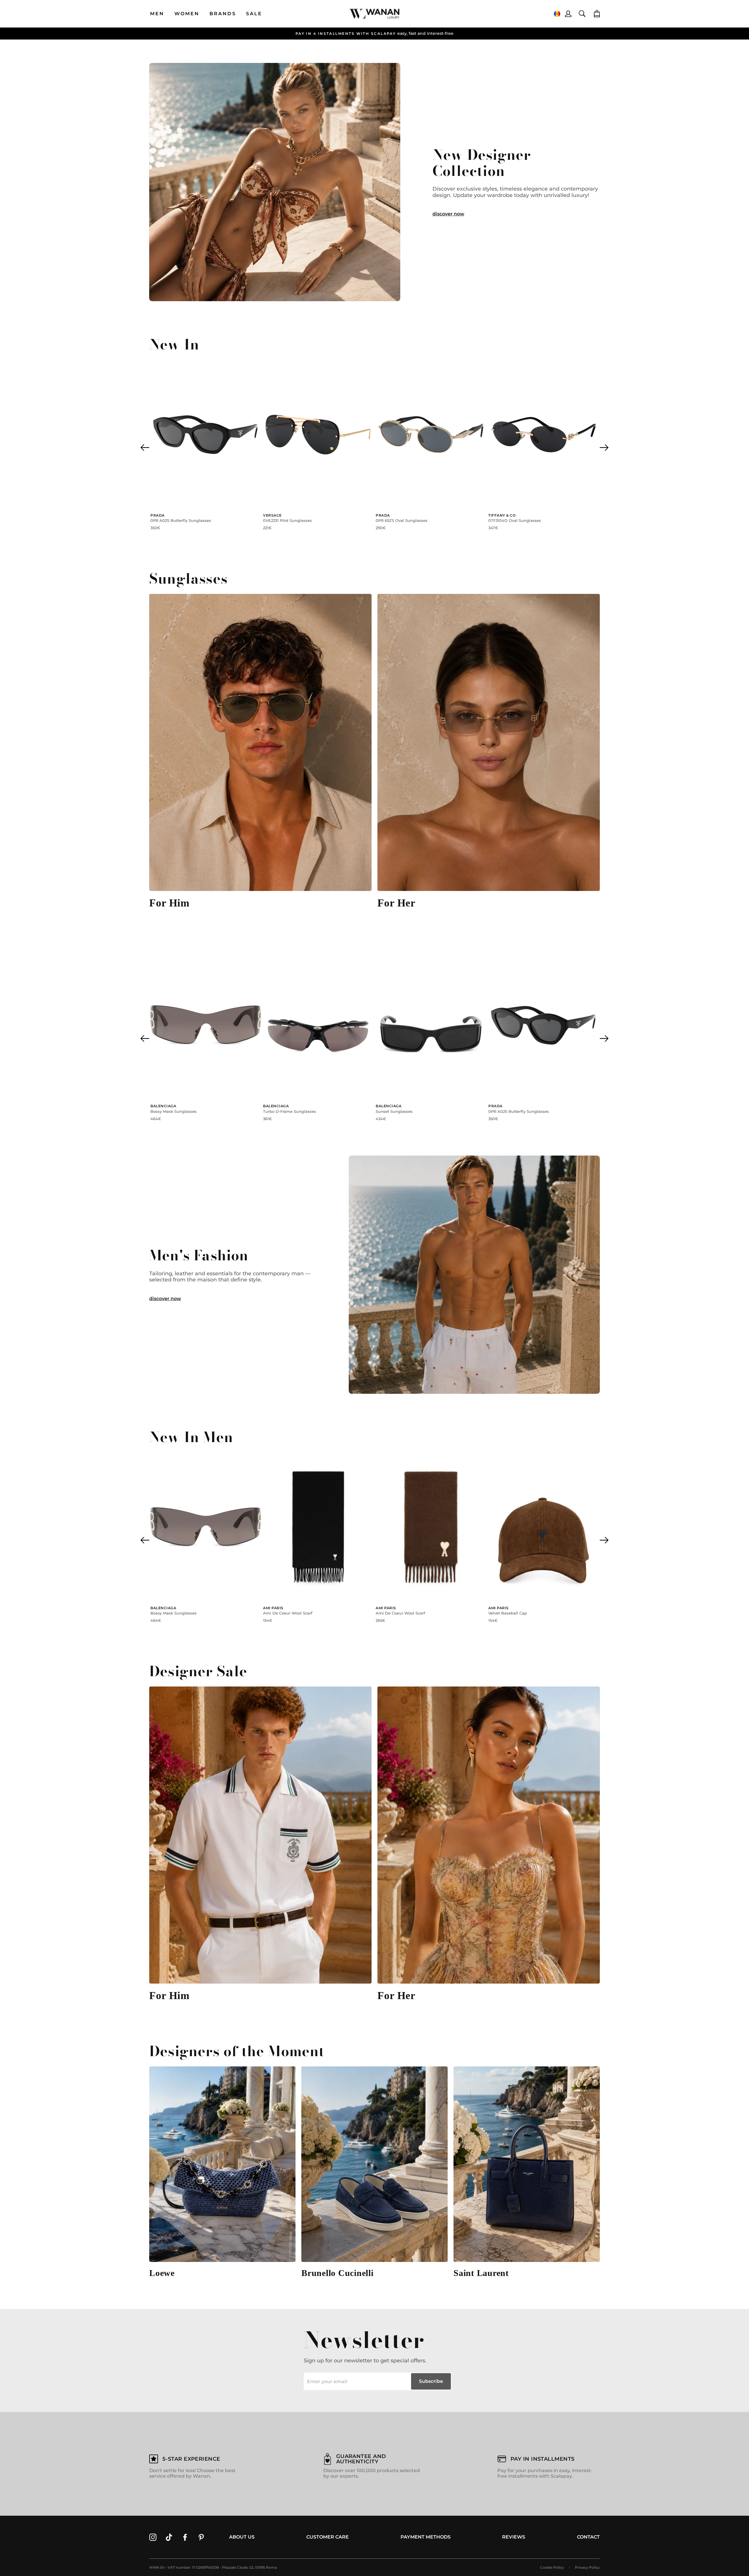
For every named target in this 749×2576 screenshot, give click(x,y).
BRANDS (223, 14)
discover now (448, 214)
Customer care (328, 2537)
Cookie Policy (552, 2567)
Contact (588, 2537)
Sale (254, 14)
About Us (242, 2537)
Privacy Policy (587, 2567)
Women (187, 14)
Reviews (514, 2537)
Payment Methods (426, 2537)
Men (157, 14)
